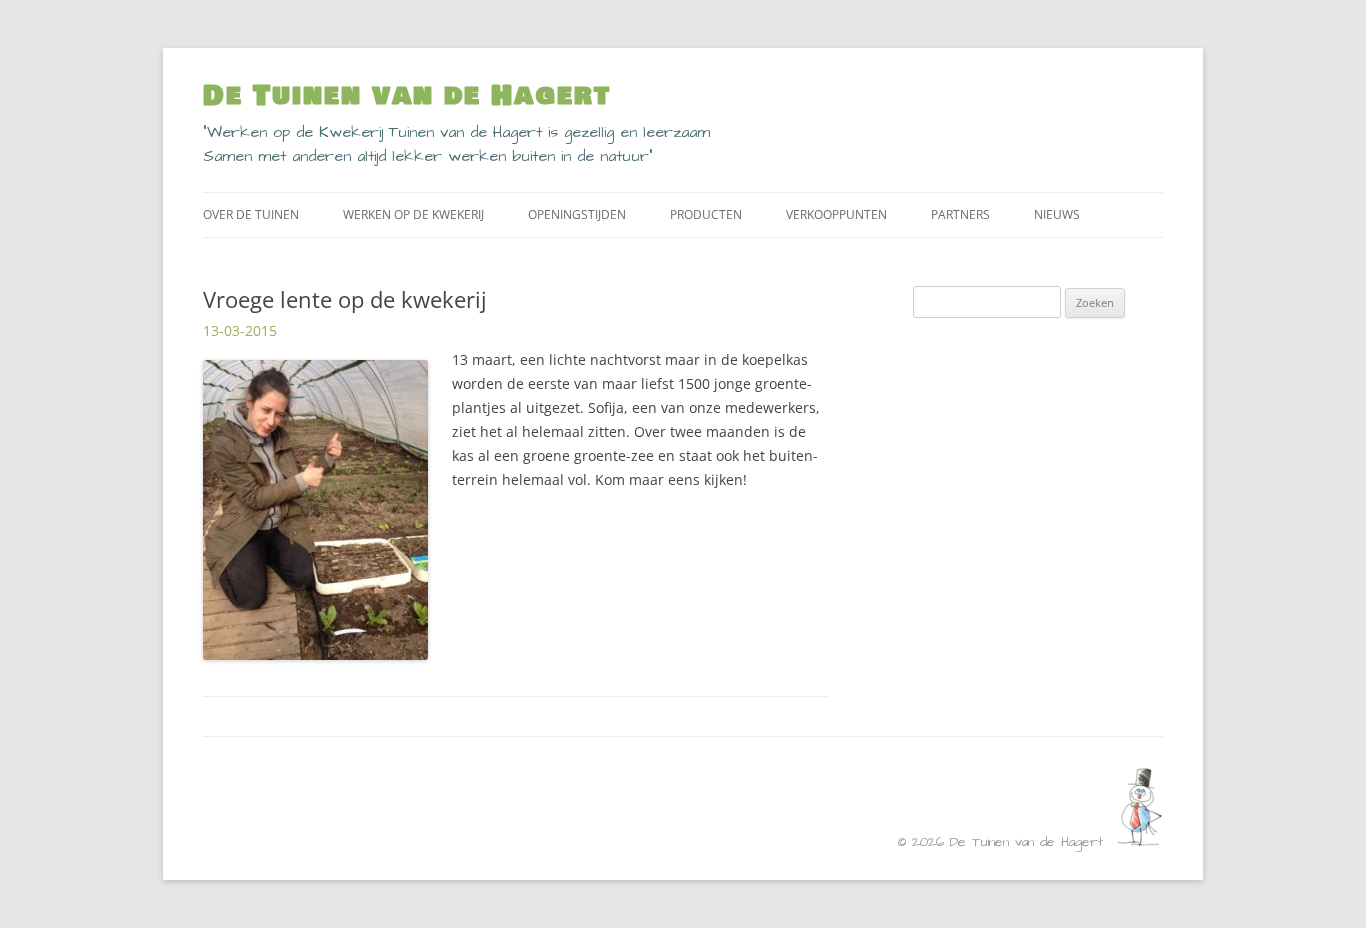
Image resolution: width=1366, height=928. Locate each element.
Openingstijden (577, 214)
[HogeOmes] (1139, 841)
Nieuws (1057, 214)
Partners (960, 214)
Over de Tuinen (251, 214)
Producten (706, 214)
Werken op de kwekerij (413, 214)
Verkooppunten (836, 214)
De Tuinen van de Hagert (407, 96)
